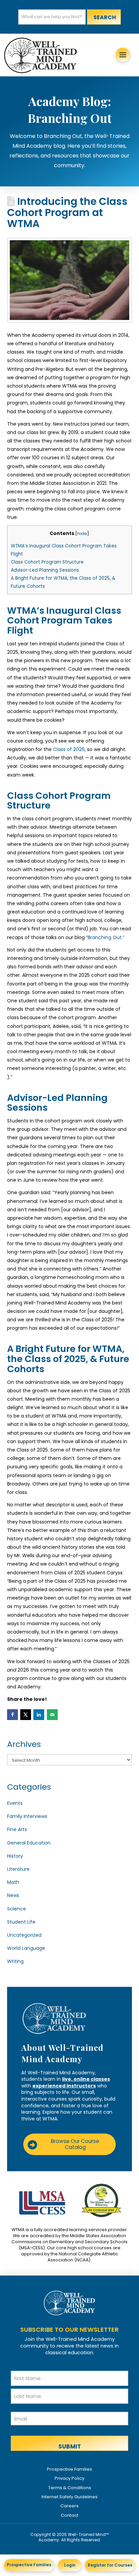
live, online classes (86, 2079)
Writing (15, 1961)
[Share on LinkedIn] (39, 1715)
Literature (18, 1869)
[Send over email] (52, 1715)
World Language (26, 1948)
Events (15, 1803)
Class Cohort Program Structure (47, 562)
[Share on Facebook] (12, 1715)
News (13, 1895)
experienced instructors (64, 2086)
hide (82, 533)
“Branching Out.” (105, 937)
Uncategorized (24, 1935)
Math (13, 1882)
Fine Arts (17, 1829)
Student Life (21, 1922)
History (15, 1856)
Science (17, 1909)
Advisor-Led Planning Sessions (45, 570)
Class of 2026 (69, 749)
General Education (29, 1843)
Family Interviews (27, 1816)
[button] (123, 55)
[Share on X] (26, 1715)
